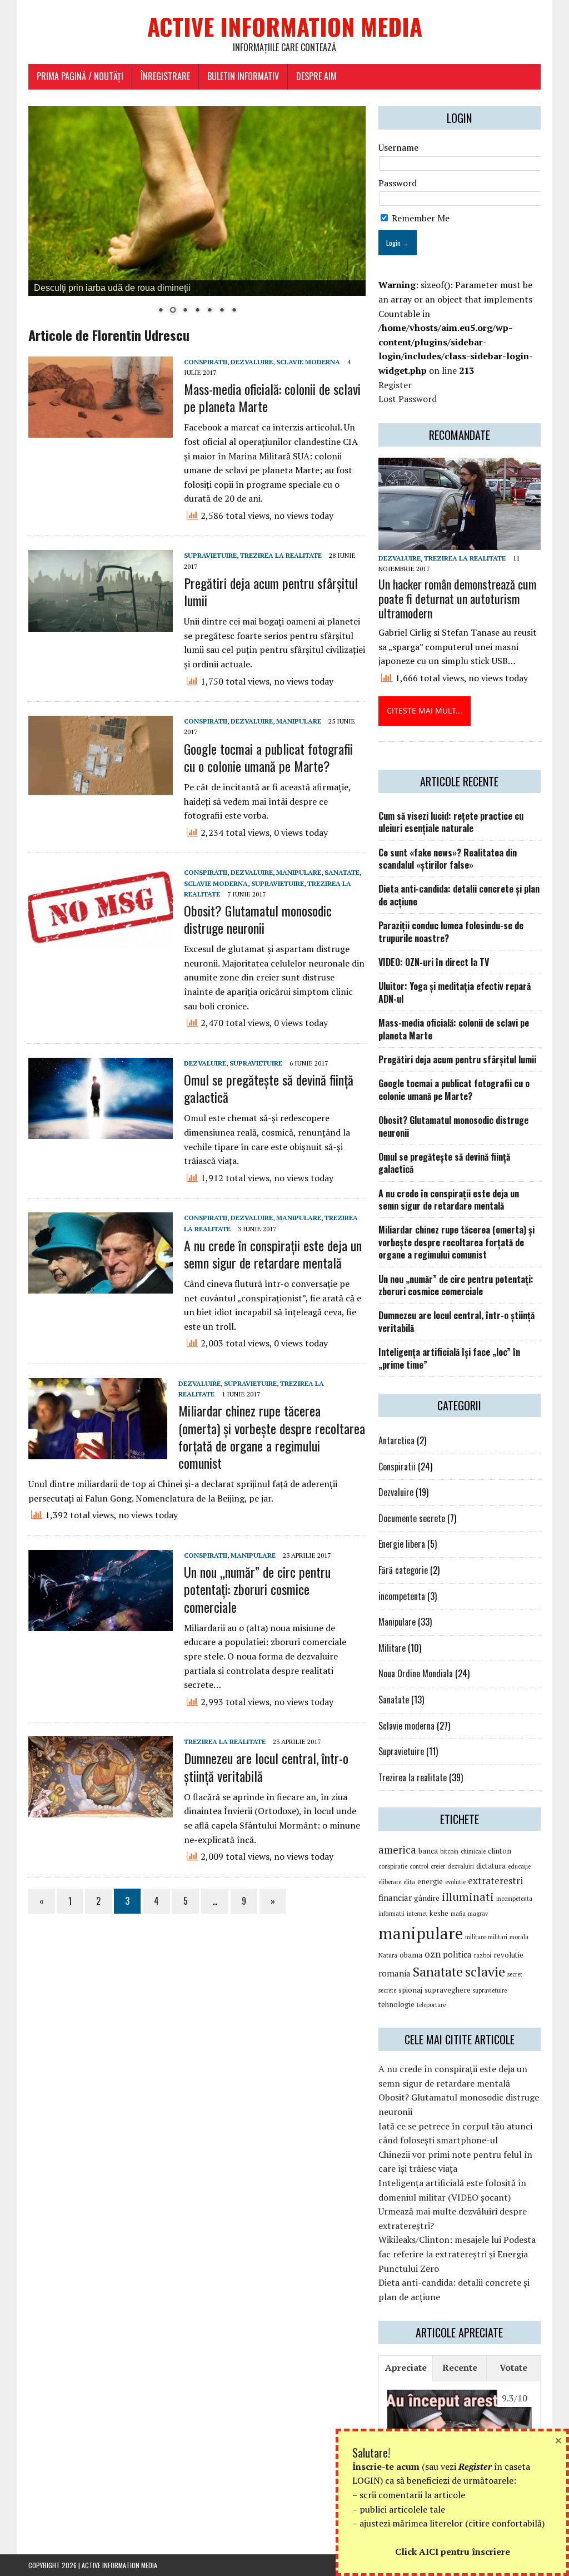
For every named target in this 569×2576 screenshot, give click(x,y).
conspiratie (393, 1866)
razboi (483, 1955)
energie (430, 1881)
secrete (387, 1990)
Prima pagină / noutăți (80, 76)
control (419, 1866)
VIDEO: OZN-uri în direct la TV (434, 962)
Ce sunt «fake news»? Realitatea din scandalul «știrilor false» (448, 859)
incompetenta (402, 1596)
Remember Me (420, 218)
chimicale (473, 1851)
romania (395, 1973)
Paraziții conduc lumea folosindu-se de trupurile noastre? (451, 932)
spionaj (410, 1990)
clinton (500, 1851)
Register (395, 385)
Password (398, 183)
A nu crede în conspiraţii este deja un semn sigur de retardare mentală (273, 1254)
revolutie (508, 1955)
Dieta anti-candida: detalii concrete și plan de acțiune (459, 895)
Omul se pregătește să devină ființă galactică (269, 1088)
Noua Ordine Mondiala (416, 1673)
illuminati (468, 1897)
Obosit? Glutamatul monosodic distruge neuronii (258, 919)
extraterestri (495, 1881)
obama (411, 1955)
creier (438, 1866)
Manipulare (299, 721)
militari (498, 1937)
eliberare (390, 1882)
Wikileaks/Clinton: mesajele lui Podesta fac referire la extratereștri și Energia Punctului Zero (457, 2254)
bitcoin (449, 1851)
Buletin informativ (243, 76)
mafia (458, 1914)
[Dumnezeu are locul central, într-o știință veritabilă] (101, 1810)
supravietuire (490, 1990)
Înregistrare (165, 76)
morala (519, 1937)
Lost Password (408, 399)
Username (398, 147)
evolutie (455, 1882)
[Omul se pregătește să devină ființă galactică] (101, 1131)
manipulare (421, 1933)
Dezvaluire (252, 362)
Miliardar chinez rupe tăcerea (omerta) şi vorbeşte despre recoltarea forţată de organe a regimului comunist (272, 1436)
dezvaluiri (461, 1866)
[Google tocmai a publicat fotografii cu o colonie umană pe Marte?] (101, 790)
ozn (433, 1954)
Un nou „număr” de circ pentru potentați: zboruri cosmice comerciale (257, 1589)
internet (417, 1914)
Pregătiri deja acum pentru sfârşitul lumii (271, 591)
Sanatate (342, 872)
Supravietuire (210, 555)
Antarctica (396, 1440)
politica (457, 1954)
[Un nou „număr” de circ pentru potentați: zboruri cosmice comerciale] (101, 1624)
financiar (395, 1898)
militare (475, 1937)
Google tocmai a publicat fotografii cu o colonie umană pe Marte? (268, 757)
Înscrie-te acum (386, 2466)
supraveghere (448, 1990)
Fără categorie (403, 1570)
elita (409, 1882)
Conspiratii (206, 362)
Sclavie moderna (308, 362)
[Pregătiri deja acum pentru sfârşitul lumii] (101, 625)
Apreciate (406, 2367)
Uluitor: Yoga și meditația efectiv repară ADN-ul (455, 992)
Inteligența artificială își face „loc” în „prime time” (449, 1358)
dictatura (491, 1866)
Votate (513, 2367)
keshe (439, 1913)
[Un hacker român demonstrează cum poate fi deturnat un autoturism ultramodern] (460, 542)
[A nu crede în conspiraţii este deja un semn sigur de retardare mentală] (101, 1286)
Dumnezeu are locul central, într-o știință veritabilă (266, 1767)
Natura (388, 1955)
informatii (391, 1914)
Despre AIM (316, 76)
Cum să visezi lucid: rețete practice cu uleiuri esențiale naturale (451, 822)
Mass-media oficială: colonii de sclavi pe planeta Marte (272, 397)
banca (428, 1851)
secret (515, 1974)
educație (519, 1866)
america (397, 1850)
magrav (478, 1914)
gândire (427, 1898)
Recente (460, 2367)
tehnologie (396, 2004)
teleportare (431, 2005)
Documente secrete (412, 1518)
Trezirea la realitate (281, 555)
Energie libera (402, 1544)
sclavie (485, 1971)
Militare (392, 1648)
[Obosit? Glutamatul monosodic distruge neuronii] (101, 941)
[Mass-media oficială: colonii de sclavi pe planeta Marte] (101, 430)
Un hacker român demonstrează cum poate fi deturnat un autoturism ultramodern (457, 598)
